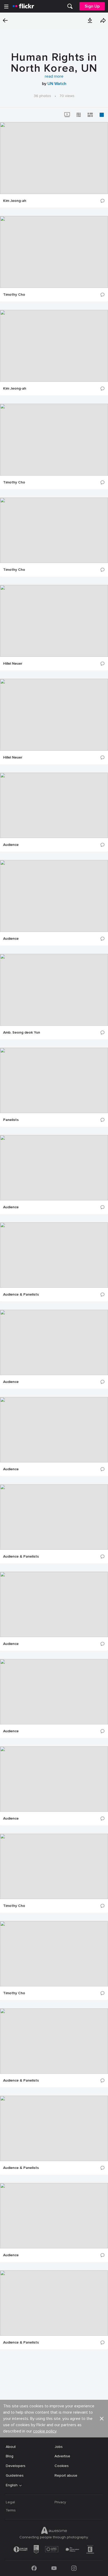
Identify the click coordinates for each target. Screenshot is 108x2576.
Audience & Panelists (21, 1295)
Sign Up (92, 6)
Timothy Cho (14, 295)
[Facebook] (34, 2568)
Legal (10, 2502)
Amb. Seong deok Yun (22, 1033)
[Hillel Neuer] (54, 621)
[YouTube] (54, 2568)
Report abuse (66, 2475)
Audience (11, 845)
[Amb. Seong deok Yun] (54, 990)
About (11, 2447)
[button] (90, 20)
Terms (11, 2510)
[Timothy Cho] (54, 252)
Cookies (62, 2466)
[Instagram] (74, 2568)
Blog (10, 2456)
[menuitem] (70, 6)
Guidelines (15, 2475)
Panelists (11, 1120)
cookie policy (45, 2431)
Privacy (60, 2502)
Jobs (59, 2447)
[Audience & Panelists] (54, 1255)
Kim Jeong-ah (15, 201)
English (12, 2485)
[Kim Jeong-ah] (54, 158)
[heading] (23, 6)
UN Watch (57, 84)
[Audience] (54, 805)
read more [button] (54, 76)
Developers (16, 2466)
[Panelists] (54, 1080)
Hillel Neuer (13, 664)
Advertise (62, 2456)
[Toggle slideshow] (67, 115)
